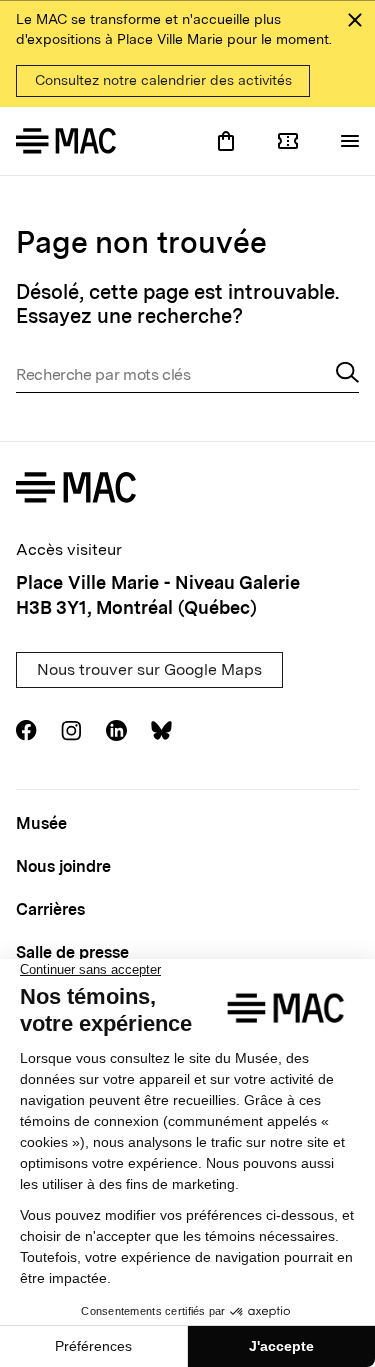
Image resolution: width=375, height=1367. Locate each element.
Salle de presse (72, 952)
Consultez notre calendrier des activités (163, 80)
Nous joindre (63, 866)
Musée (41, 823)
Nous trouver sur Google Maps (149, 669)
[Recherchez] (347, 375)
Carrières (50, 909)
